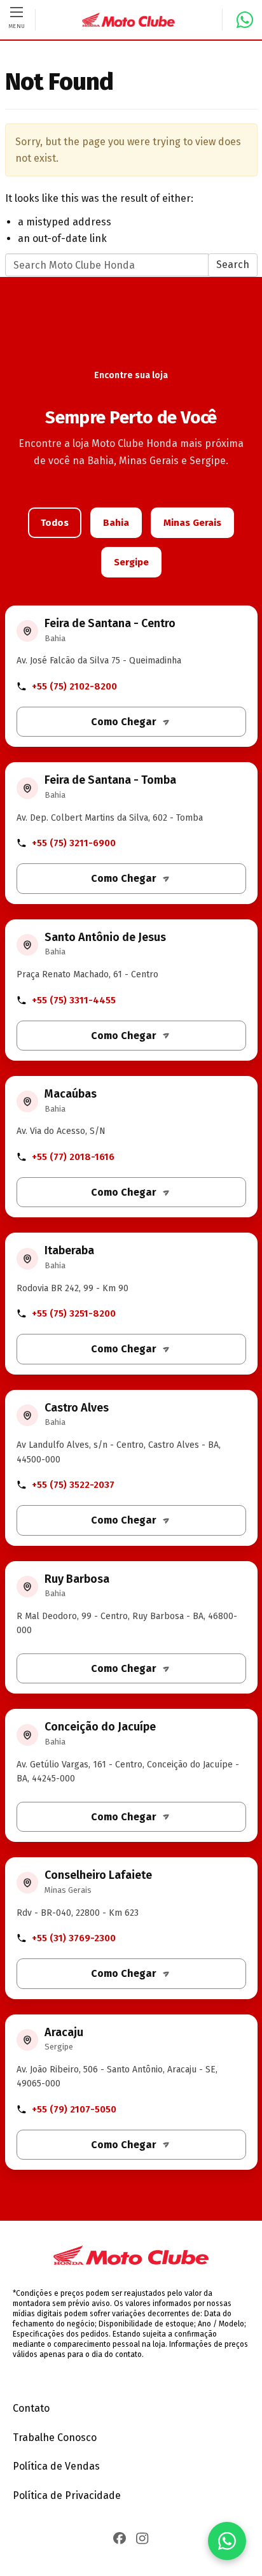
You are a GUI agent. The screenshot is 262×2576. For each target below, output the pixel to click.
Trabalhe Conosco (55, 2438)
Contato (31, 2408)
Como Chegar (124, 722)
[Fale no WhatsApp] (240, 20)
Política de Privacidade (67, 2495)
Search (233, 265)
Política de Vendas (56, 2466)
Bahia (116, 523)
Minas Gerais (192, 523)
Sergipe (131, 562)
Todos (55, 523)
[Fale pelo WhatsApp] (227, 2541)
